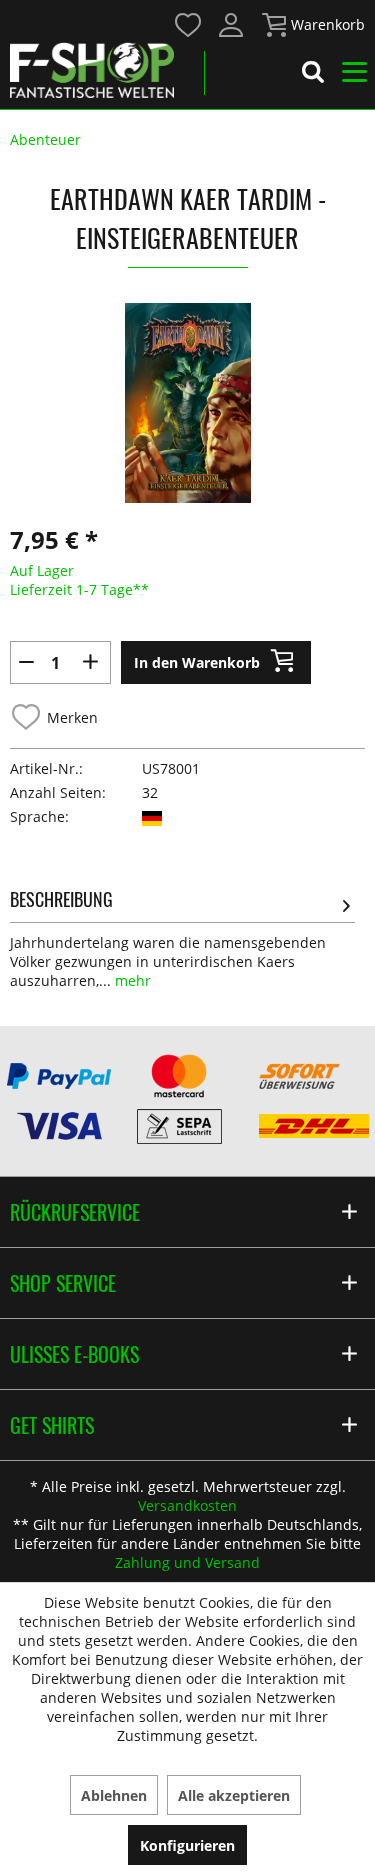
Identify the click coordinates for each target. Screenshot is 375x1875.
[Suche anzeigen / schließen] (313, 75)
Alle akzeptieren (234, 1795)
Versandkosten (187, 1505)
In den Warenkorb (197, 662)
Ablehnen (114, 1795)
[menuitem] (187, 23)
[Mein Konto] (232, 25)
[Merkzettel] (189, 25)
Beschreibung (61, 899)
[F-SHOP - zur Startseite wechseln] (92, 70)
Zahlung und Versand (187, 1562)
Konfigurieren (187, 1845)
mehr (131, 980)
